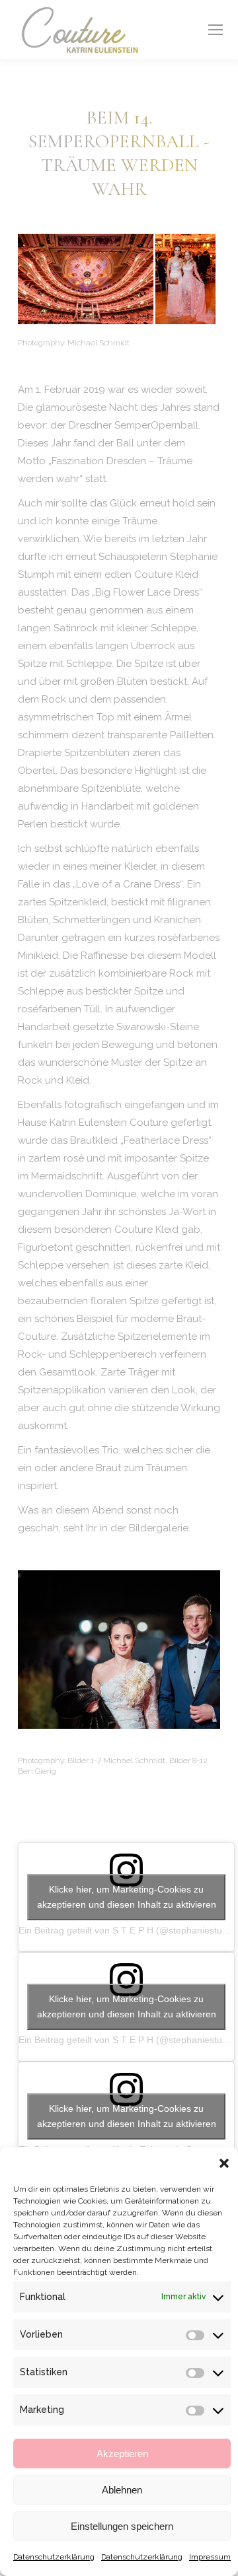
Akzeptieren (122, 2454)
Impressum (210, 2557)
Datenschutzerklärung (54, 2557)
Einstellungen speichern (122, 2526)
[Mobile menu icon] (216, 30)
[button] (224, 2163)
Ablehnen (122, 2490)
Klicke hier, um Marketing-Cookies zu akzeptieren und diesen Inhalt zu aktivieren (127, 1897)
